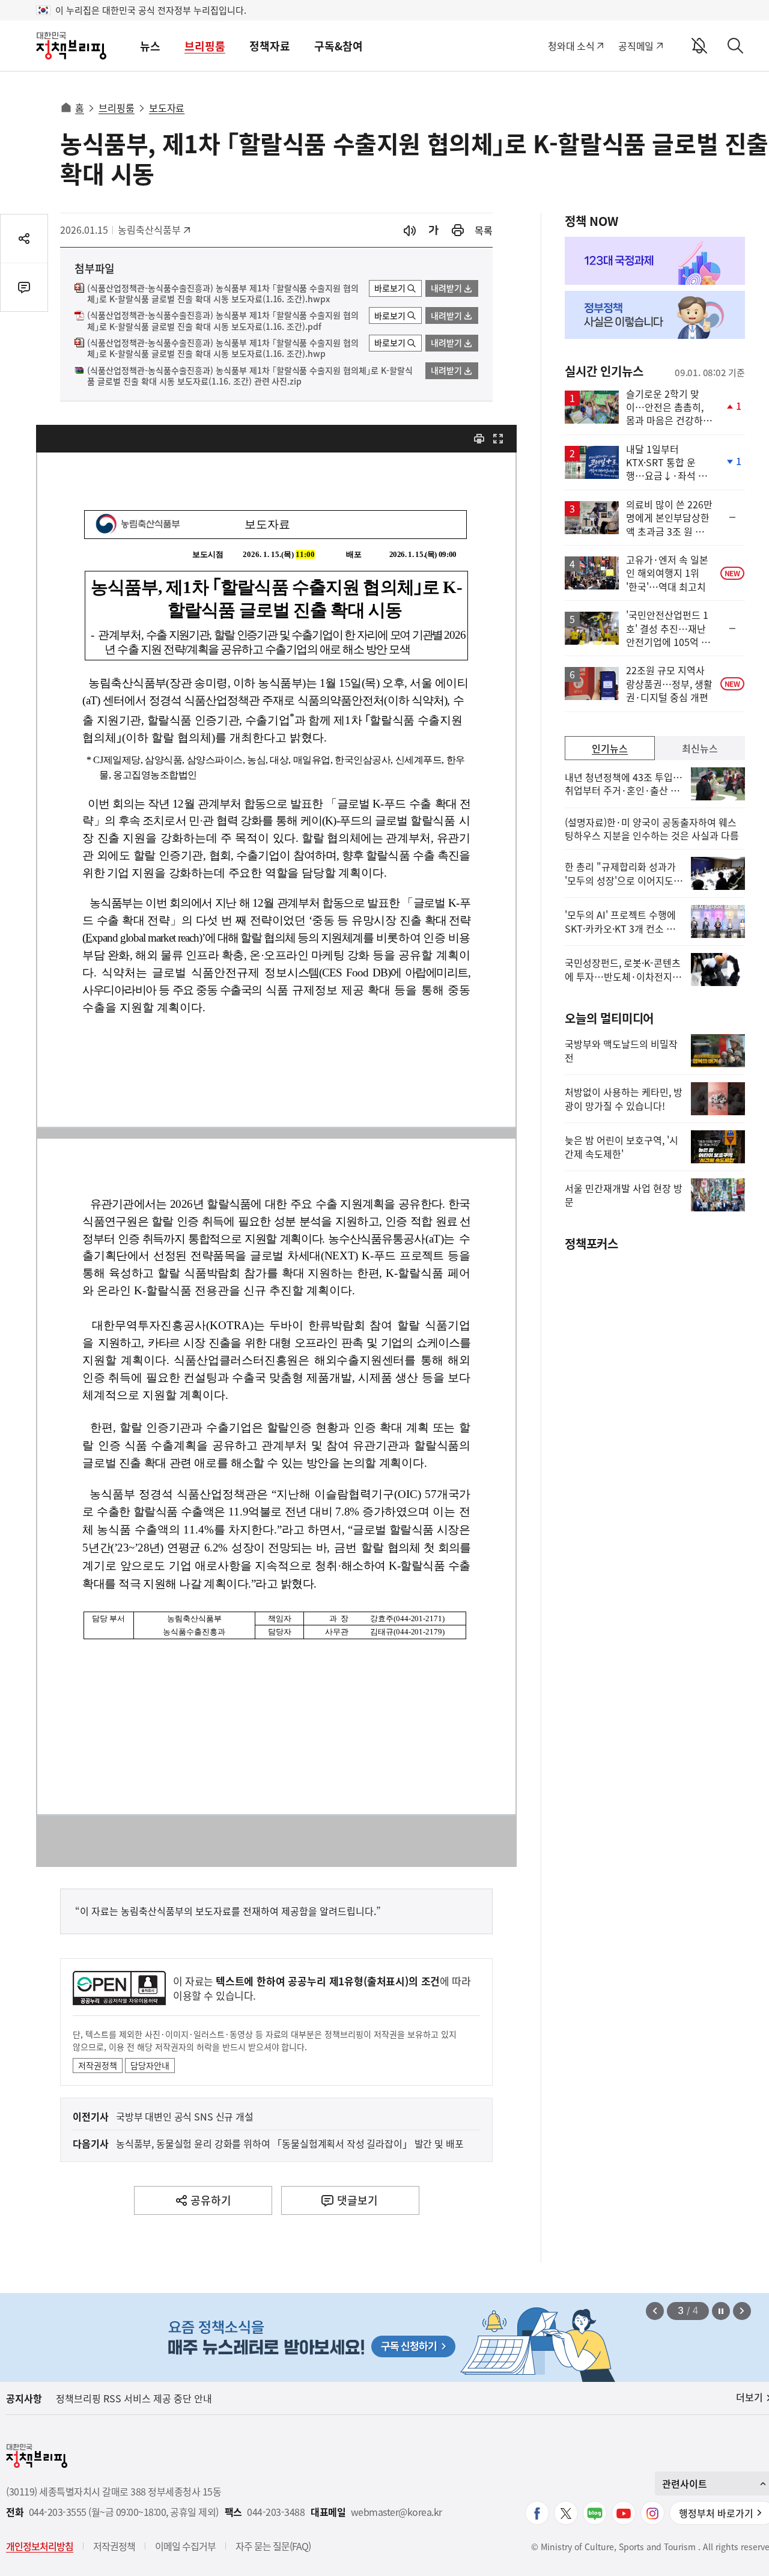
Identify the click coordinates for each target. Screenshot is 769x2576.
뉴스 (150, 46)
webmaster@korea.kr (397, 2512)
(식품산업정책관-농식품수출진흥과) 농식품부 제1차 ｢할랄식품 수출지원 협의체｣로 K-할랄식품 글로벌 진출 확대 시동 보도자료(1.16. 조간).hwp (223, 349)
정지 (721, 2311)
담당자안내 (150, 2065)
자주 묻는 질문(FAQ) (273, 2546)
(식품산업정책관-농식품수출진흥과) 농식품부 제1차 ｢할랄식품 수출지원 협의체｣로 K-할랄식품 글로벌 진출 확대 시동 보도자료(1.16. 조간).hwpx (223, 294)
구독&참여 (339, 46)
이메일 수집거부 (185, 2546)
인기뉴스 (610, 748)
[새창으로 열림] (458, 230)
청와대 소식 (571, 46)
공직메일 (636, 46)
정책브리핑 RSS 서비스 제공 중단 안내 (134, 2398)
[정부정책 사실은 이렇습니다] (655, 315)
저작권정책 (98, 2065)
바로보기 (390, 288)
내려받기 (446, 288)
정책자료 (270, 46)
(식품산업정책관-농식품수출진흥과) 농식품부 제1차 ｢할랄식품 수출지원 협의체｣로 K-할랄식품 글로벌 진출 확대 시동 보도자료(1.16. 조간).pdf (223, 321)
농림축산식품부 (149, 230)
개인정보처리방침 (40, 2546)
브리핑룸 (205, 46)
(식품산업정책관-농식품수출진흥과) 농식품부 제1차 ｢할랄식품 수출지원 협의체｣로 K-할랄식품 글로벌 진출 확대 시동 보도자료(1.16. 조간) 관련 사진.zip (250, 376)
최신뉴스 (700, 748)
